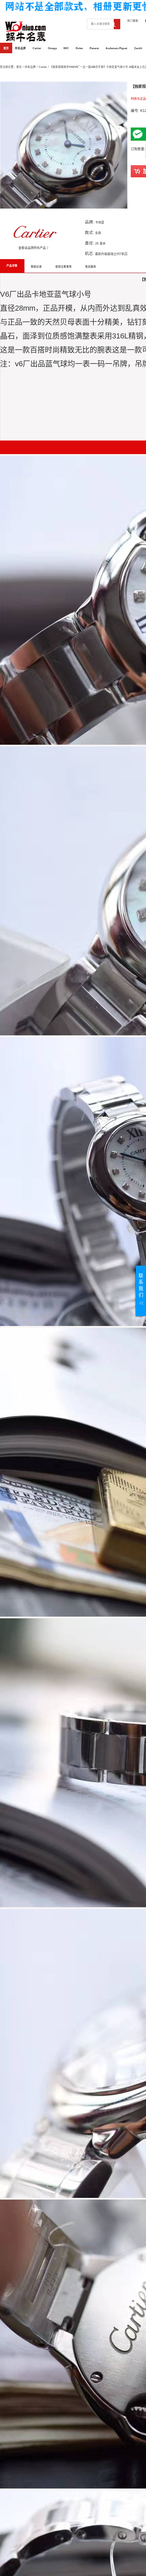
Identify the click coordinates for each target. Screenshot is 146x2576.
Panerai (94, 48)
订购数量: (138, 149)
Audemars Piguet (116, 48)
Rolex (79, 48)
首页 (6, 48)
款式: (89, 232)
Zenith (138, 48)
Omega (52, 48)
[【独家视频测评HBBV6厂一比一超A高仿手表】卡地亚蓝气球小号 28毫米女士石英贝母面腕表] (64, 145)
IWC (66, 48)
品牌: (89, 222)
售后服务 (91, 267)
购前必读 (36, 267)
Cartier (37, 48)
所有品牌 (20, 48)
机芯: (89, 253)
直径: (89, 243)
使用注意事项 (63, 267)
